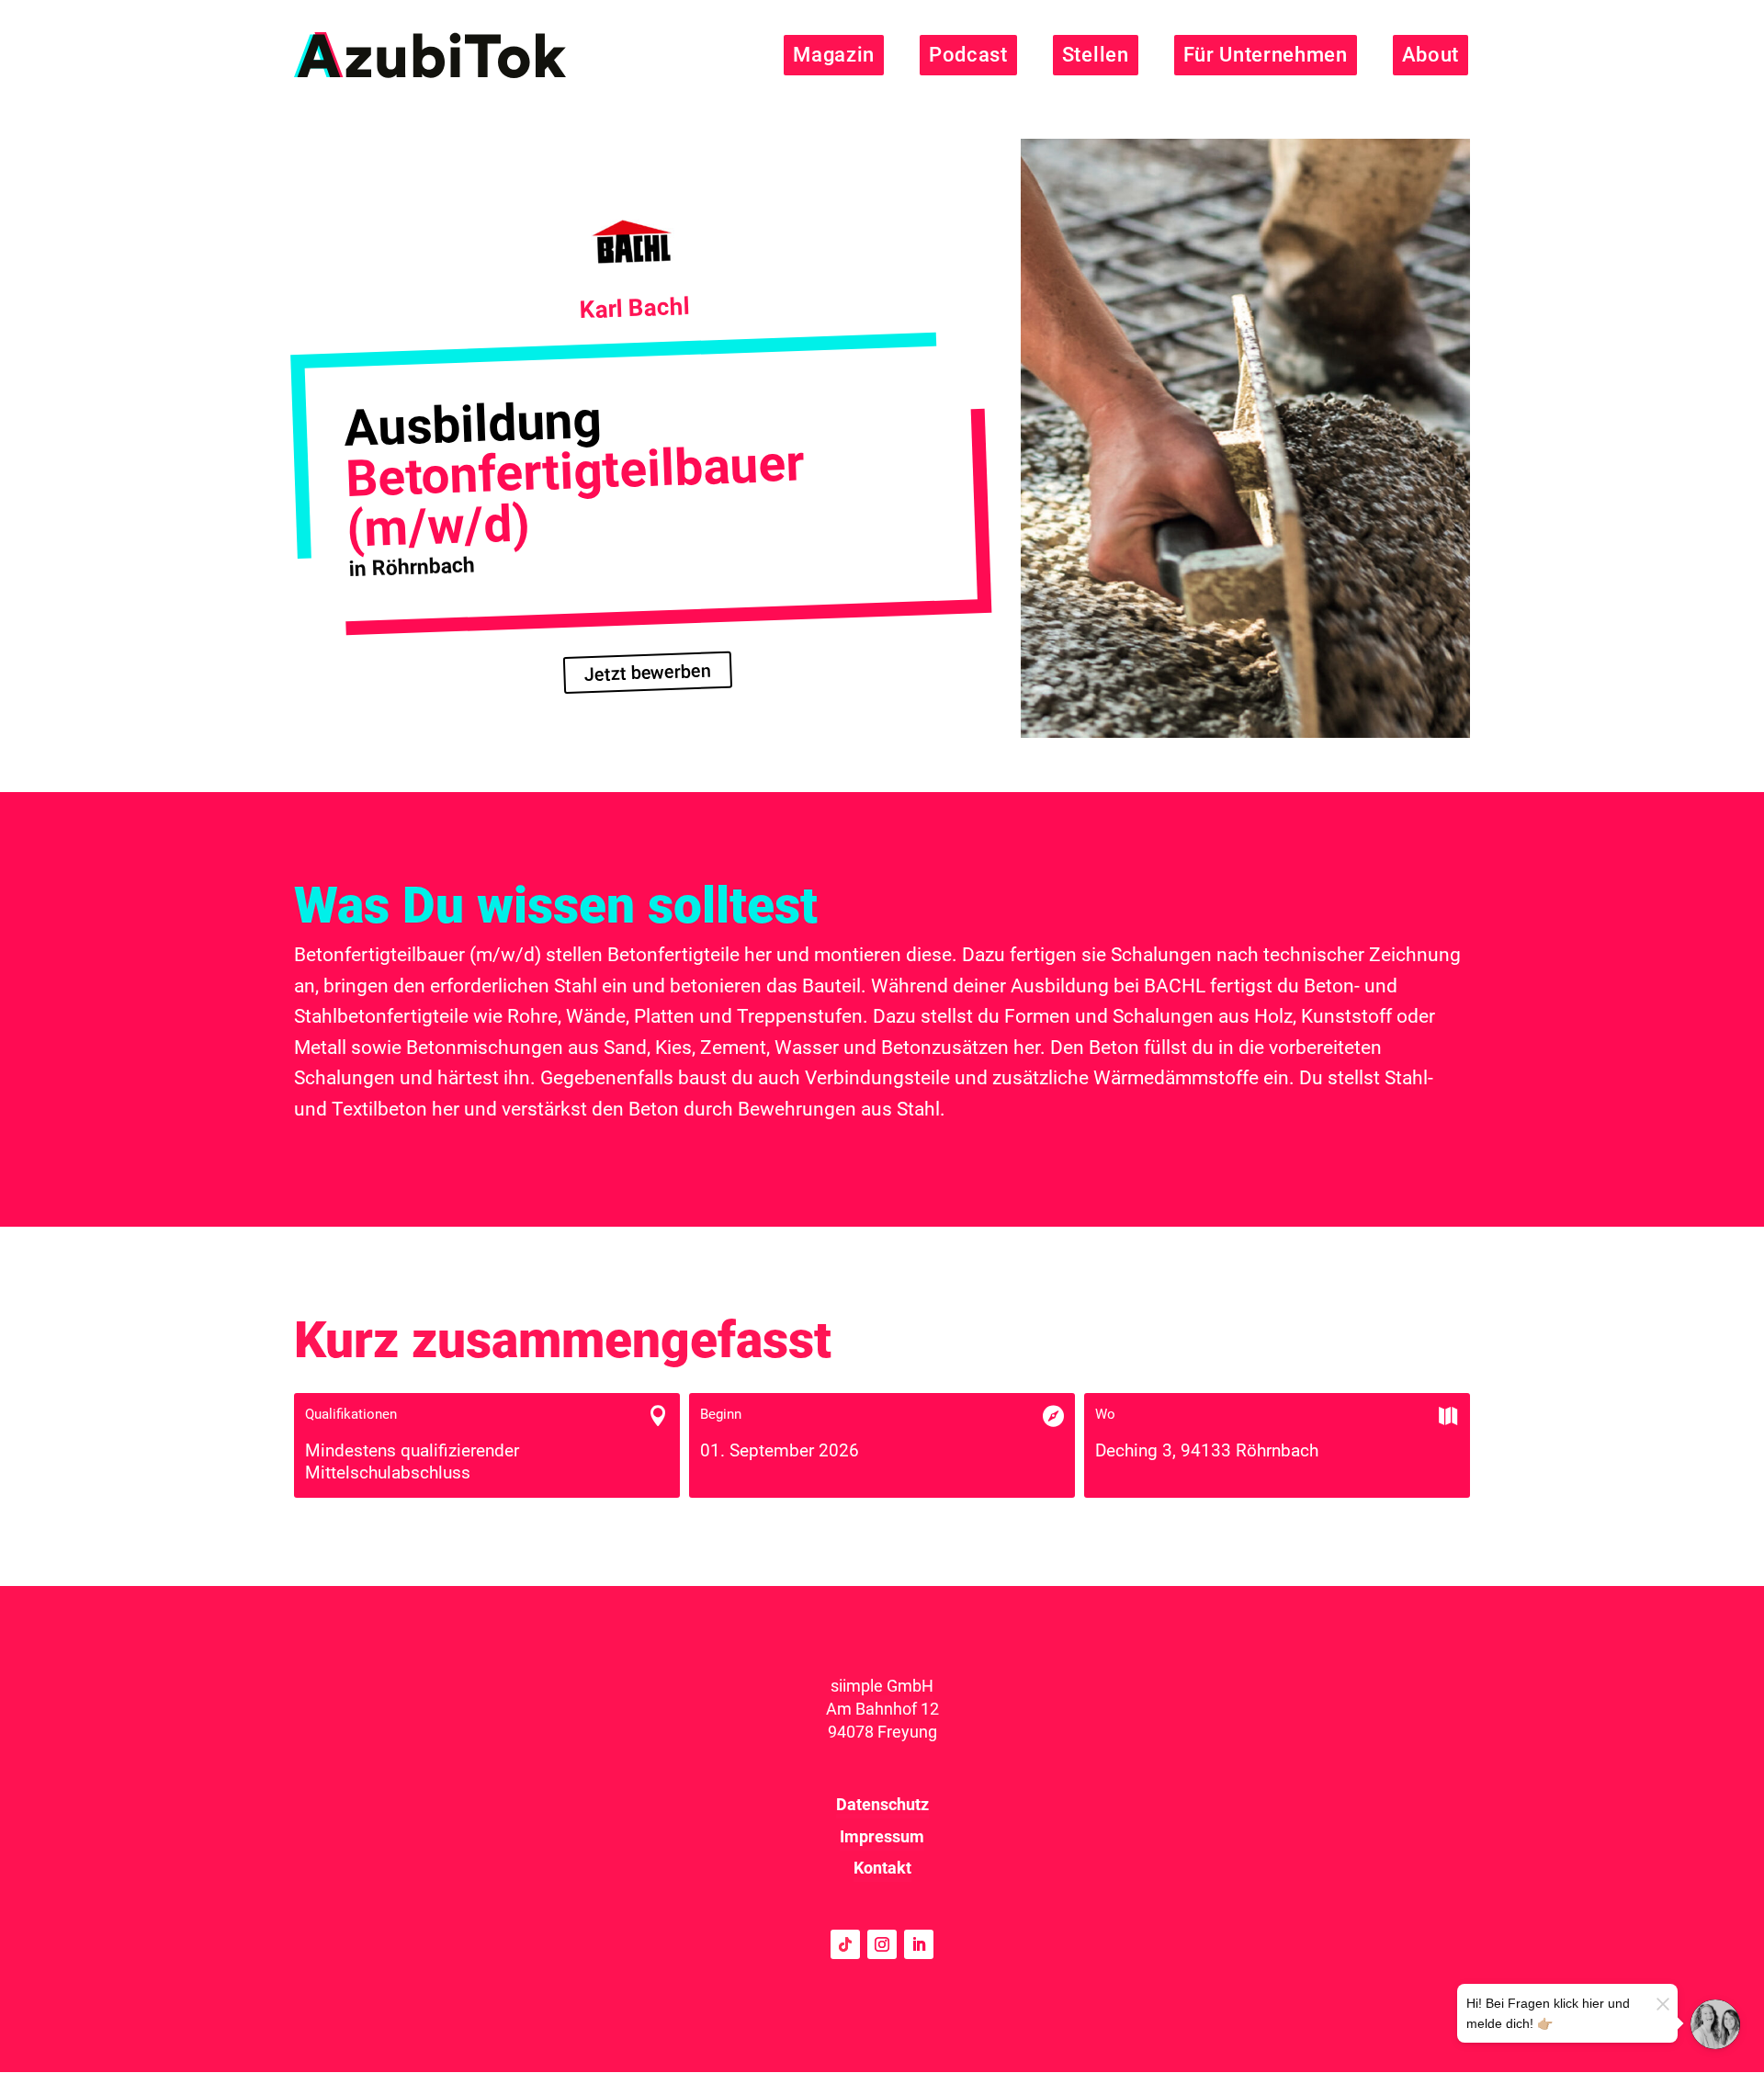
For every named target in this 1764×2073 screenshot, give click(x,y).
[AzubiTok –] (430, 55)
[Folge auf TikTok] (845, 1944)
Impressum (882, 1836)
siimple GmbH (882, 1686)
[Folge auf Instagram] (882, 1944)
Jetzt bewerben (648, 673)
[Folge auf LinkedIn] (919, 1944)
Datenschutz (882, 1804)
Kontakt (882, 1868)
